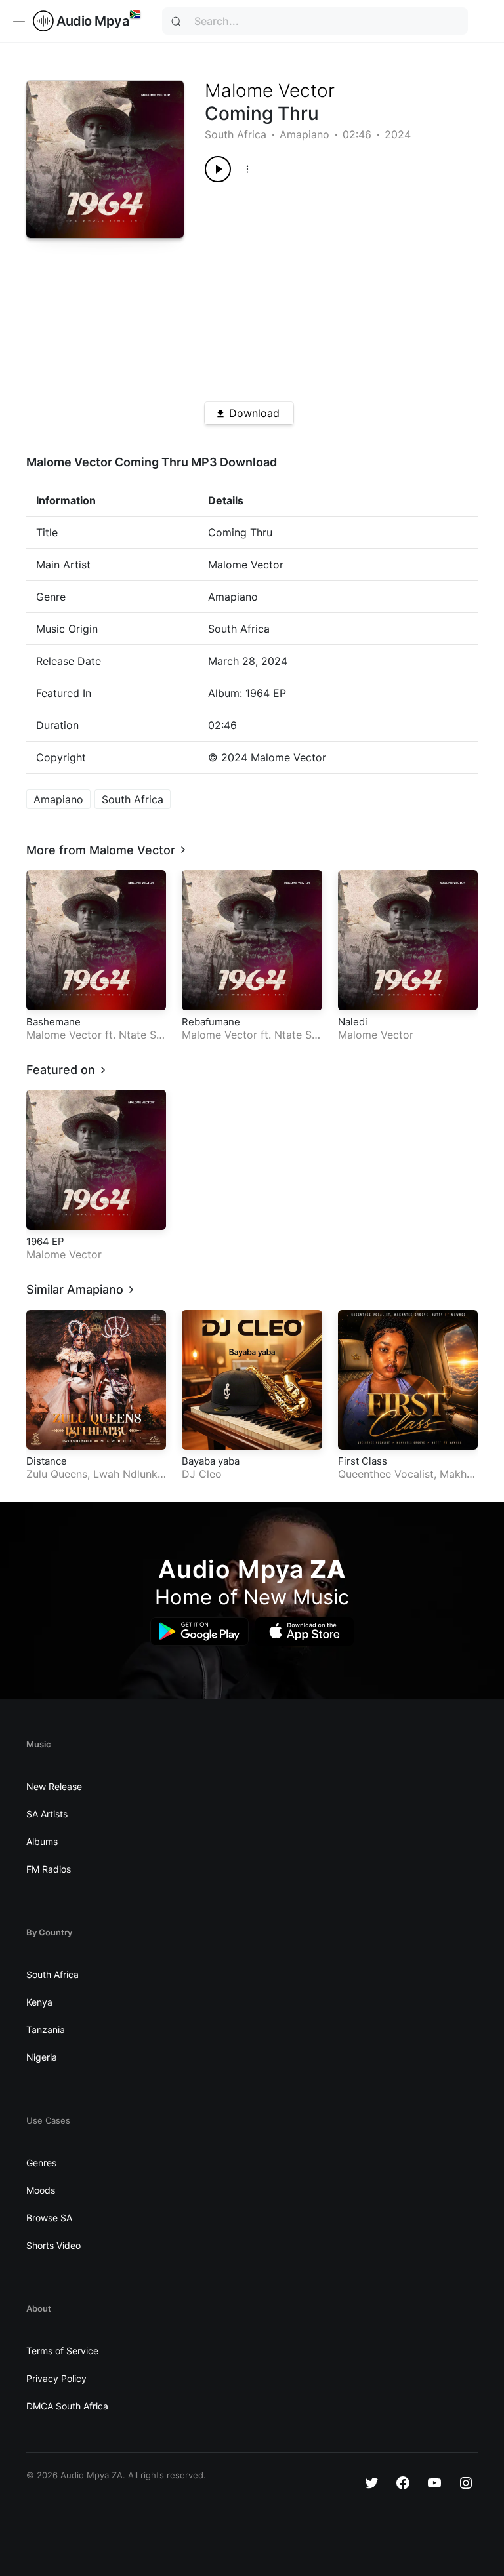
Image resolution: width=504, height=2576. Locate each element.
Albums (42, 1841)
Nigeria (42, 2057)
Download (254, 413)
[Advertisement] (327, 287)
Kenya (39, 2002)
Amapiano (304, 134)
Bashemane (53, 1022)
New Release (54, 1786)
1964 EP (45, 1241)
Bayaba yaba (211, 1461)
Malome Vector (270, 90)
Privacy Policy (56, 2378)
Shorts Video (53, 2245)
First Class (363, 1461)
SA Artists (47, 1814)
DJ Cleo (202, 1474)
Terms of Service (62, 2351)
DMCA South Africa (67, 2406)
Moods (41, 2190)
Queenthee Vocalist (386, 1474)
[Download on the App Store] (304, 1632)
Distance (47, 1461)
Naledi (353, 1022)
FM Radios (49, 1869)
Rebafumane (211, 1022)
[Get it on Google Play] (199, 1632)
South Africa (236, 134)
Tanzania (46, 2030)
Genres (41, 2163)
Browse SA (49, 2218)
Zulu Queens (57, 1474)
